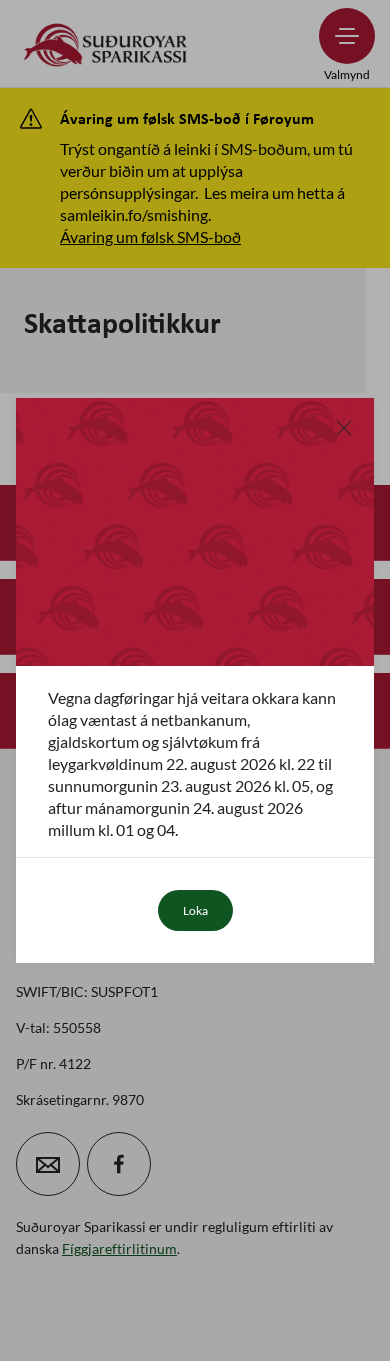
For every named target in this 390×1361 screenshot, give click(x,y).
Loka (195, 910)
